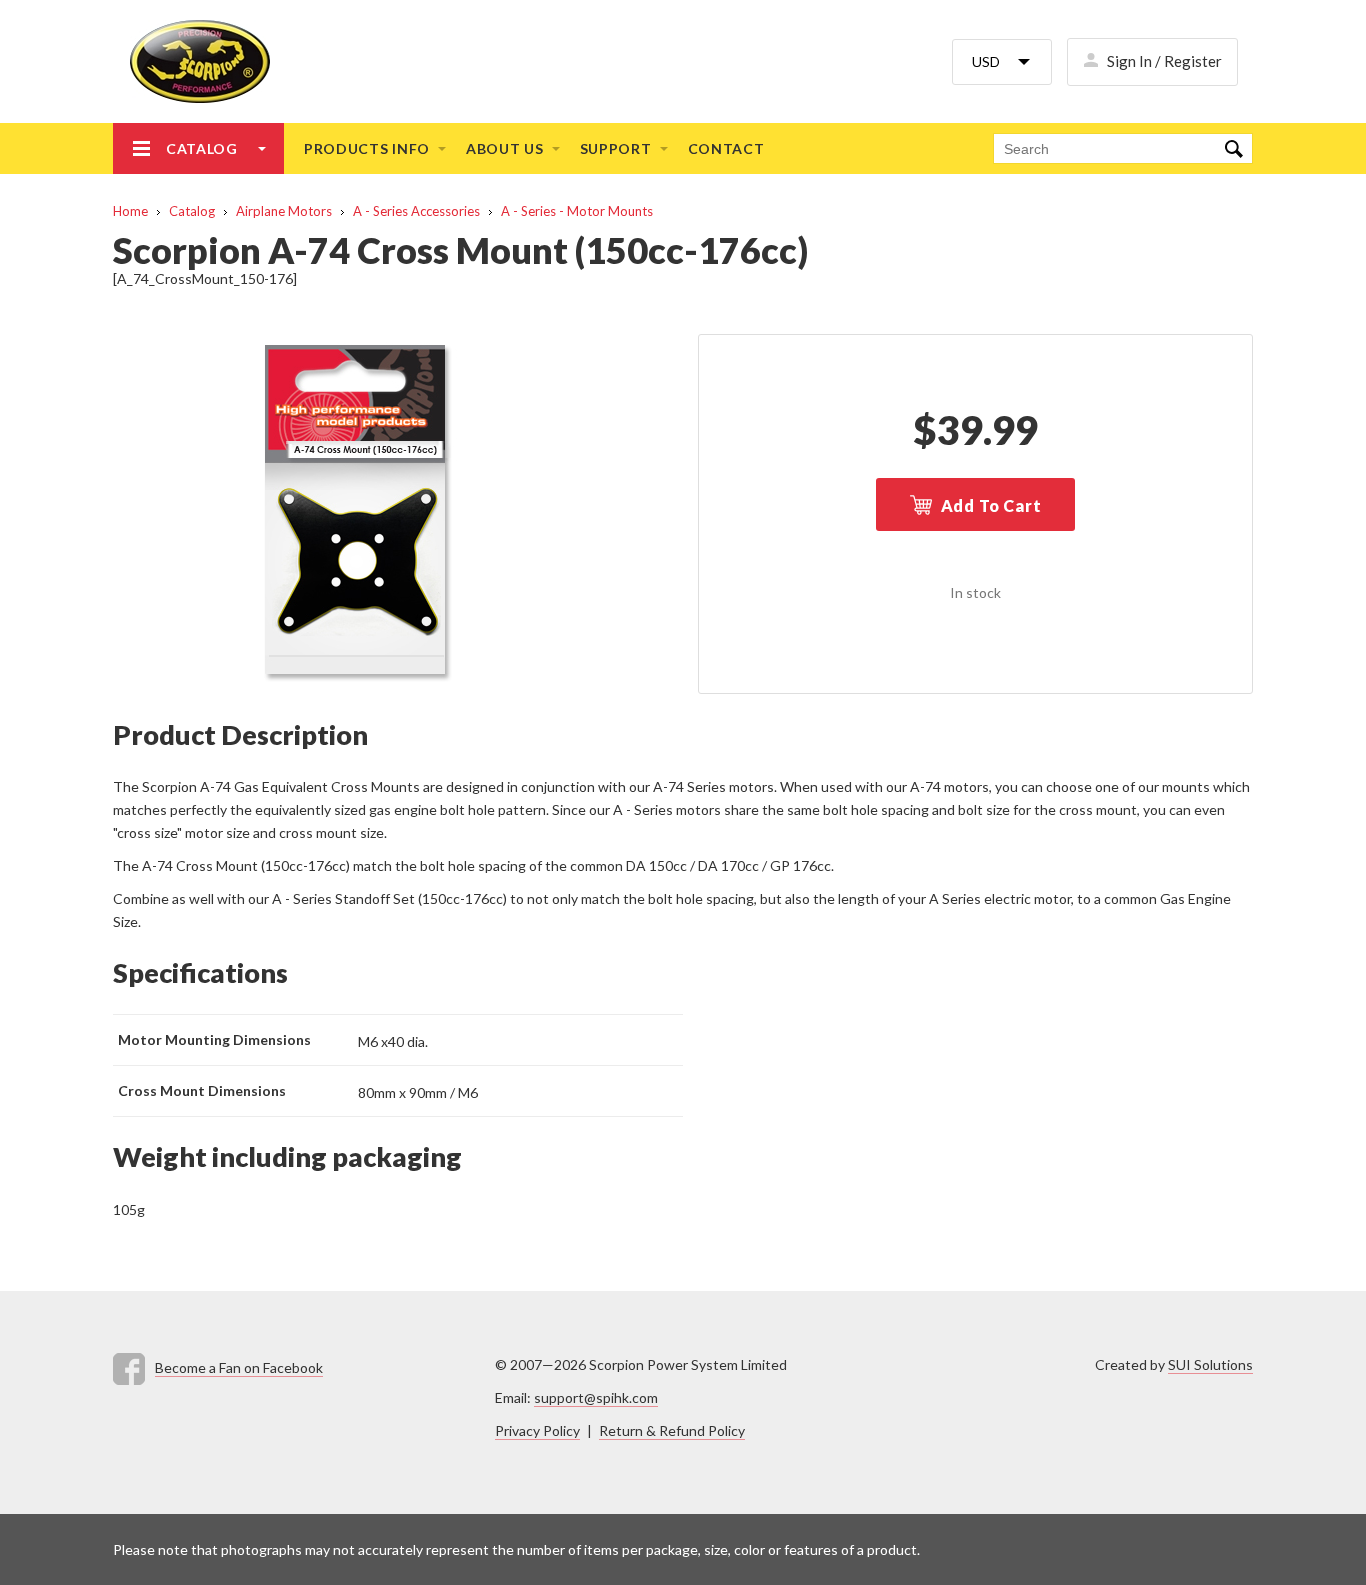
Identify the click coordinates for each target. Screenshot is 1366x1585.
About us (505, 148)
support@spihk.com (596, 1397)
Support (616, 148)
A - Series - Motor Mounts (577, 211)
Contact (726, 148)
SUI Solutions (1210, 1364)
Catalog (202, 148)
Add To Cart (991, 505)
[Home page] (191, 61)
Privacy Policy (537, 1430)
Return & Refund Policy (672, 1430)
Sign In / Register (1164, 61)
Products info (367, 148)
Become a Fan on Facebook (239, 1367)
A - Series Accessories (416, 211)
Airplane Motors (284, 211)
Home (130, 211)
